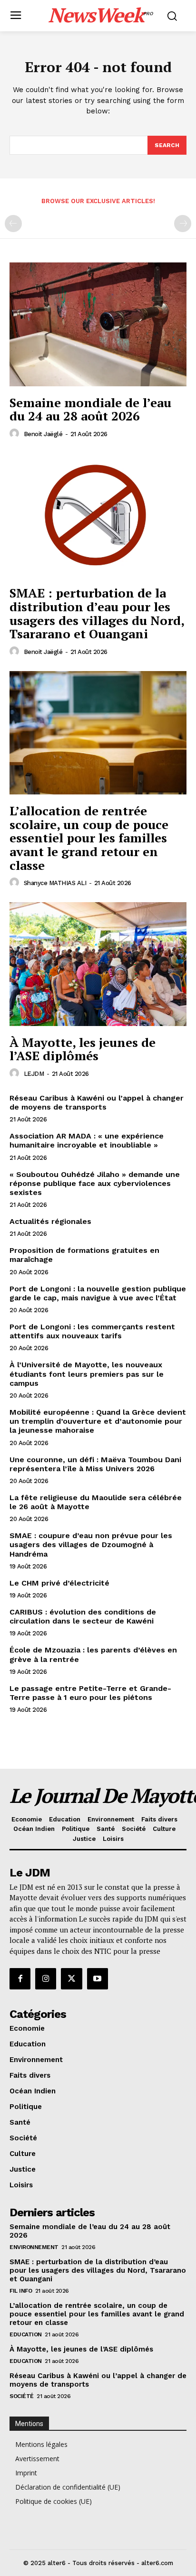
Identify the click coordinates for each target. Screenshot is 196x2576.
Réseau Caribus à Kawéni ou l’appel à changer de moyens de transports (97, 1102)
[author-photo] (16, 434)
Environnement (34, 2247)
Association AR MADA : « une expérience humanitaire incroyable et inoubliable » (87, 1140)
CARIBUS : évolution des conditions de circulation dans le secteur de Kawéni (83, 1616)
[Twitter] (71, 1979)
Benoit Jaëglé (43, 434)
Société (22, 2396)
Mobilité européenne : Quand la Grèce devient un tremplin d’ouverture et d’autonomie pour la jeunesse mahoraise (98, 1421)
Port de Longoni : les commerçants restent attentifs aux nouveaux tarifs (92, 1331)
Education (26, 2334)
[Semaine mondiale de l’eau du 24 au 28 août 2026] (98, 324)
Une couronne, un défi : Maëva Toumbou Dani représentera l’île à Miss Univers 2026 (95, 1464)
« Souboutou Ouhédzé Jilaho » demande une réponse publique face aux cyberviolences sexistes (95, 1183)
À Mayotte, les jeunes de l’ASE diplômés (83, 1049)
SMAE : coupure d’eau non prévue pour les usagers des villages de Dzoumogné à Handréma (91, 1545)
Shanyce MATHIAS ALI (55, 883)
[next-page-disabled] (183, 224)
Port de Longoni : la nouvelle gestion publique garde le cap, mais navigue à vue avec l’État (98, 1293)
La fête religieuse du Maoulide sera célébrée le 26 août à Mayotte (96, 1502)
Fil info (21, 2291)
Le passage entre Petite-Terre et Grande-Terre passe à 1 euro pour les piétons (90, 1693)
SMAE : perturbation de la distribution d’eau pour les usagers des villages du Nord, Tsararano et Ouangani (97, 613)
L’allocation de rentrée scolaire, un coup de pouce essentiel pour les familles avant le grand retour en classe (89, 838)
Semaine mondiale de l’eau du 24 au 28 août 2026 (90, 409)
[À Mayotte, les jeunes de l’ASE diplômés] (98, 964)
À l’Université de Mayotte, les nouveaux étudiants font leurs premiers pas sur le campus (87, 1374)
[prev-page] (13, 224)
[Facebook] (20, 1979)
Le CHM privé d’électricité (59, 1583)
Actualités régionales (50, 1221)
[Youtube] (98, 1979)
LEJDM (34, 1074)
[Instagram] (46, 1979)
